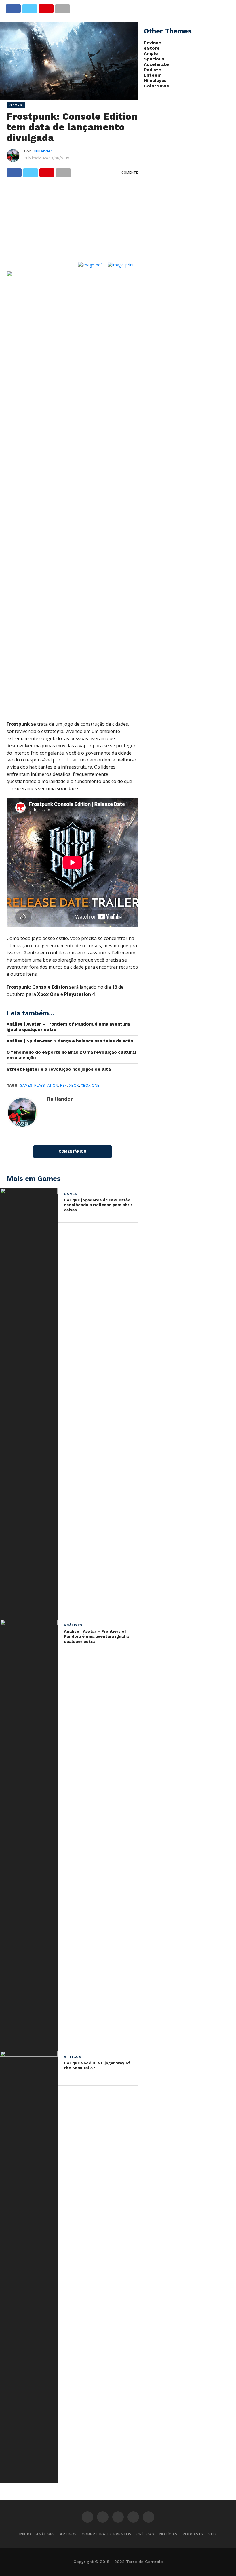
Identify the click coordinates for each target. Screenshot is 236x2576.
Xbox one (90, 1085)
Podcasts (193, 2534)
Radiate (153, 70)
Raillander (42, 151)
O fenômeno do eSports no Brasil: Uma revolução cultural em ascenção (71, 1055)
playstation (46, 1085)
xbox (74, 1085)
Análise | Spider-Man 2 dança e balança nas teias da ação (70, 1041)
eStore (152, 48)
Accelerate (156, 64)
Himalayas (155, 81)
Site (213, 2534)
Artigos (68, 2534)
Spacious (154, 59)
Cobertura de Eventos (106, 2534)
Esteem (153, 75)
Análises (45, 2534)
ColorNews (156, 86)
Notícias (168, 2534)
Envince (153, 43)
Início (25, 2534)
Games (26, 1085)
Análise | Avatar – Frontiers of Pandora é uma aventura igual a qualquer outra (68, 1027)
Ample (151, 54)
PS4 (64, 1085)
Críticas (145, 2534)
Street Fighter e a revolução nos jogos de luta (59, 1069)
